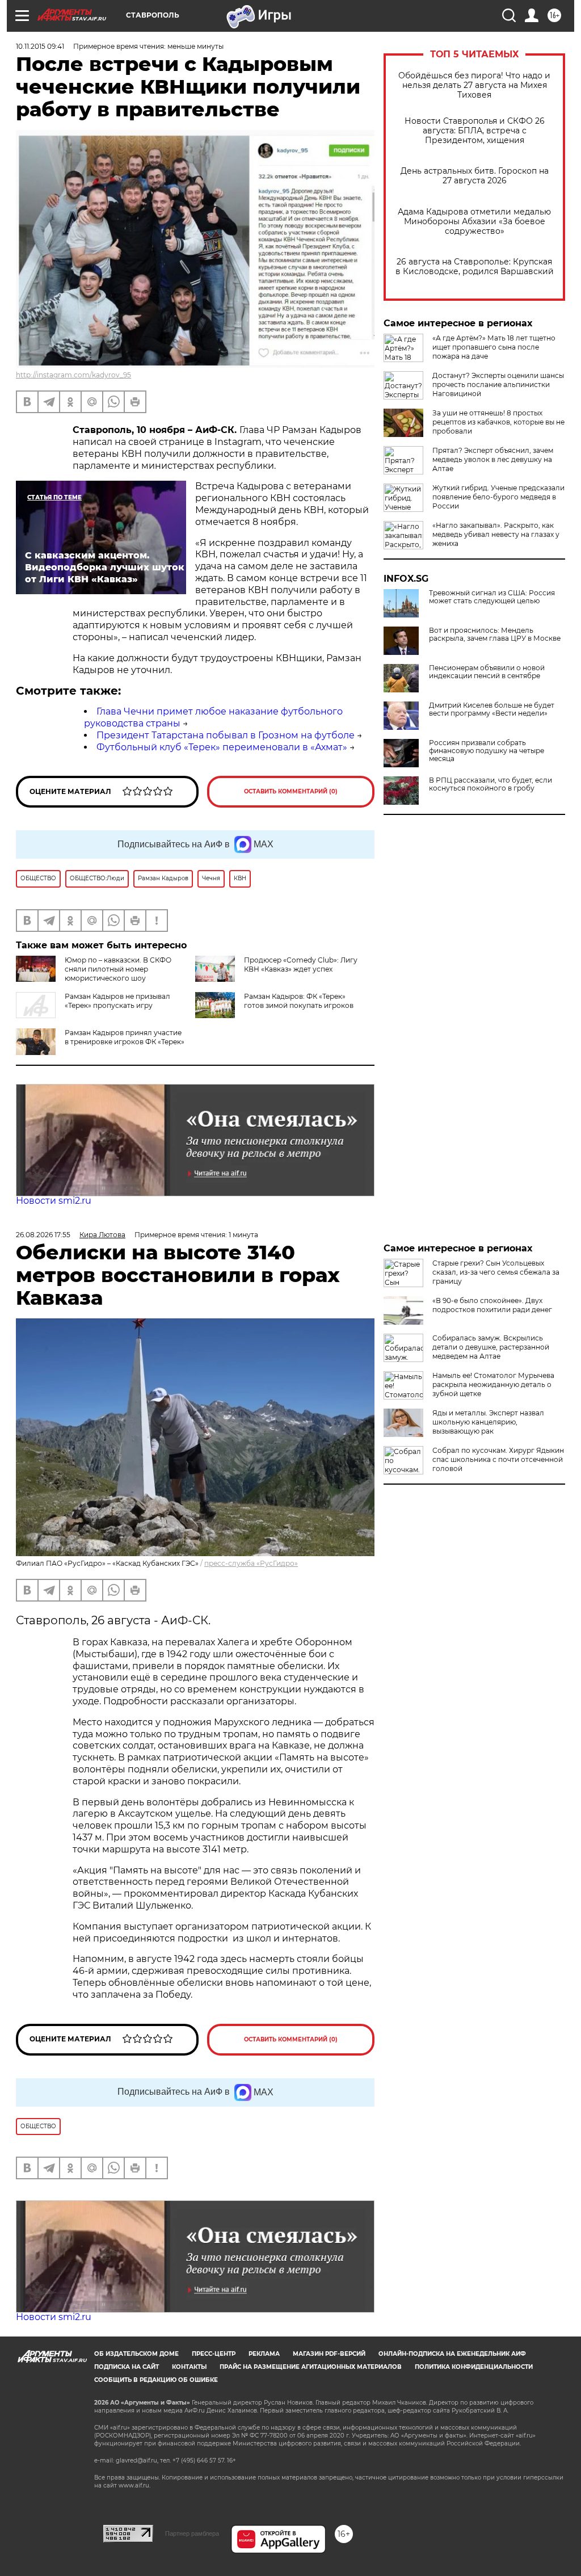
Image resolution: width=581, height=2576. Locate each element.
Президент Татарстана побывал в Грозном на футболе (226, 735)
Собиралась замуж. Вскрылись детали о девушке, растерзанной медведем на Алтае (491, 1347)
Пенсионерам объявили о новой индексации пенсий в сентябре (487, 672)
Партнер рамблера (192, 2533)
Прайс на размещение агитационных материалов (311, 2367)
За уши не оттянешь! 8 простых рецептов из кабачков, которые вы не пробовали (498, 422)
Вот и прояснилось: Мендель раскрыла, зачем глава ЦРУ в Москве (495, 634)
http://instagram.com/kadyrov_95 (73, 375)
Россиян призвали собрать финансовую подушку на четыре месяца (487, 751)
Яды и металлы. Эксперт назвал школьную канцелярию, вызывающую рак (488, 1422)
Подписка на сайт (127, 2367)
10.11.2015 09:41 (40, 46)
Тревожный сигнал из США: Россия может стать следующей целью (492, 597)
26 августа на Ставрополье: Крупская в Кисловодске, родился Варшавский (475, 267)
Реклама (264, 2354)
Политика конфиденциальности (474, 2367)
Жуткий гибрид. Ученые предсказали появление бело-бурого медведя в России (498, 497)
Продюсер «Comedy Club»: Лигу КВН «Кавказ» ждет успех (301, 965)
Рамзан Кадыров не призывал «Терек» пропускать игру (117, 1001)
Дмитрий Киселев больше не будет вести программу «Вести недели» (492, 709)
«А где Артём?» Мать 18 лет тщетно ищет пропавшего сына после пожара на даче (494, 347)
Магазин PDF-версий (329, 2354)
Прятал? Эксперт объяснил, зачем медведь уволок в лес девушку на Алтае (493, 459)
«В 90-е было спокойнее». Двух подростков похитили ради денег (492, 1305)
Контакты (189, 2367)
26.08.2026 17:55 (43, 1235)
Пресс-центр (214, 2354)
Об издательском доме (136, 2354)
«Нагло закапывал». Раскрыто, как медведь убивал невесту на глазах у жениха (496, 534)
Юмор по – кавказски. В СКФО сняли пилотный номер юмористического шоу (118, 969)
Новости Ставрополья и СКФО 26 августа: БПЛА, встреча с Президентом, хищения (475, 131)
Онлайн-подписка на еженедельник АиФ (452, 2354)
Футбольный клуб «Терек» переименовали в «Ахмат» (222, 747)
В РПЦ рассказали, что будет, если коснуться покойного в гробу (491, 784)
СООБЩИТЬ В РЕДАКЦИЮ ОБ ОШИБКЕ (156, 2380)
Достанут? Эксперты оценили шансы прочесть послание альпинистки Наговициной (498, 384)
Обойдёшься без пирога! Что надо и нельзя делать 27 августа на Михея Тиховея (474, 85)
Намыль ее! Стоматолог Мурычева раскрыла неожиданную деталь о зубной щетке (493, 1384)
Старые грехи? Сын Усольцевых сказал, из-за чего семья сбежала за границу (496, 1272)
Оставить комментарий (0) (291, 791)
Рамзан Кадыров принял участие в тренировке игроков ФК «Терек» (125, 1037)
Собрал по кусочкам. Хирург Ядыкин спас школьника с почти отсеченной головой (498, 1459)
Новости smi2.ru (54, 1201)
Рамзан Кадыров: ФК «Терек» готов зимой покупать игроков (299, 1001)
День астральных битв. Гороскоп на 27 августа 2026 (475, 176)
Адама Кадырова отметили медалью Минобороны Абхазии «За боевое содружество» (474, 222)
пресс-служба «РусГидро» (251, 1563)
